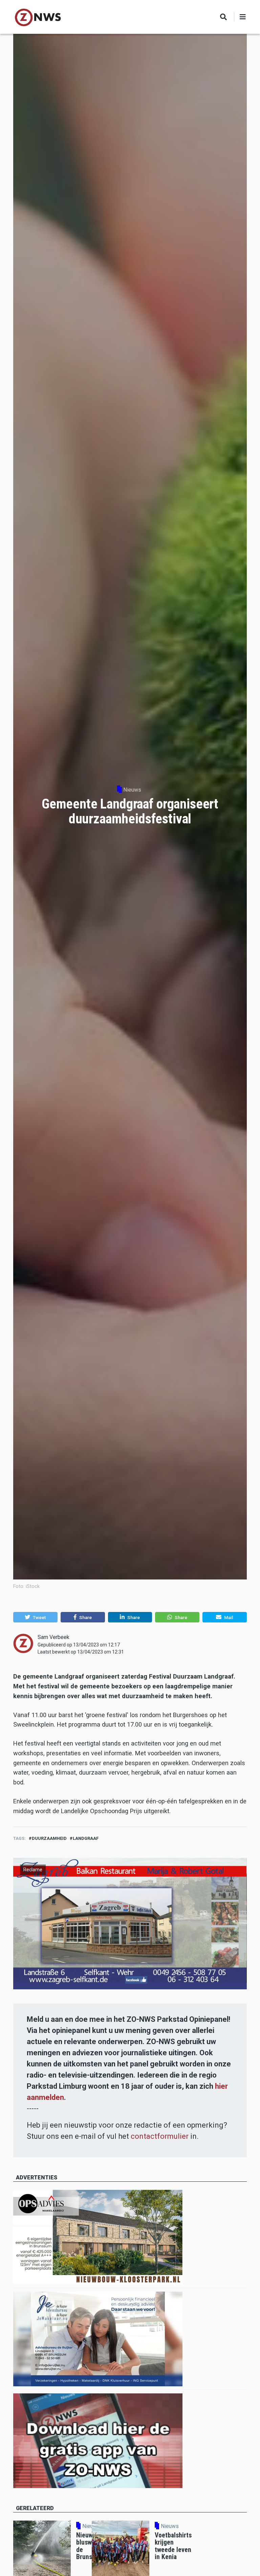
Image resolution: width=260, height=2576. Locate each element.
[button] (35, 1617)
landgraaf (86, 1838)
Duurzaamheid (49, 1838)
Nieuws (132, 790)
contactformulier (160, 2136)
